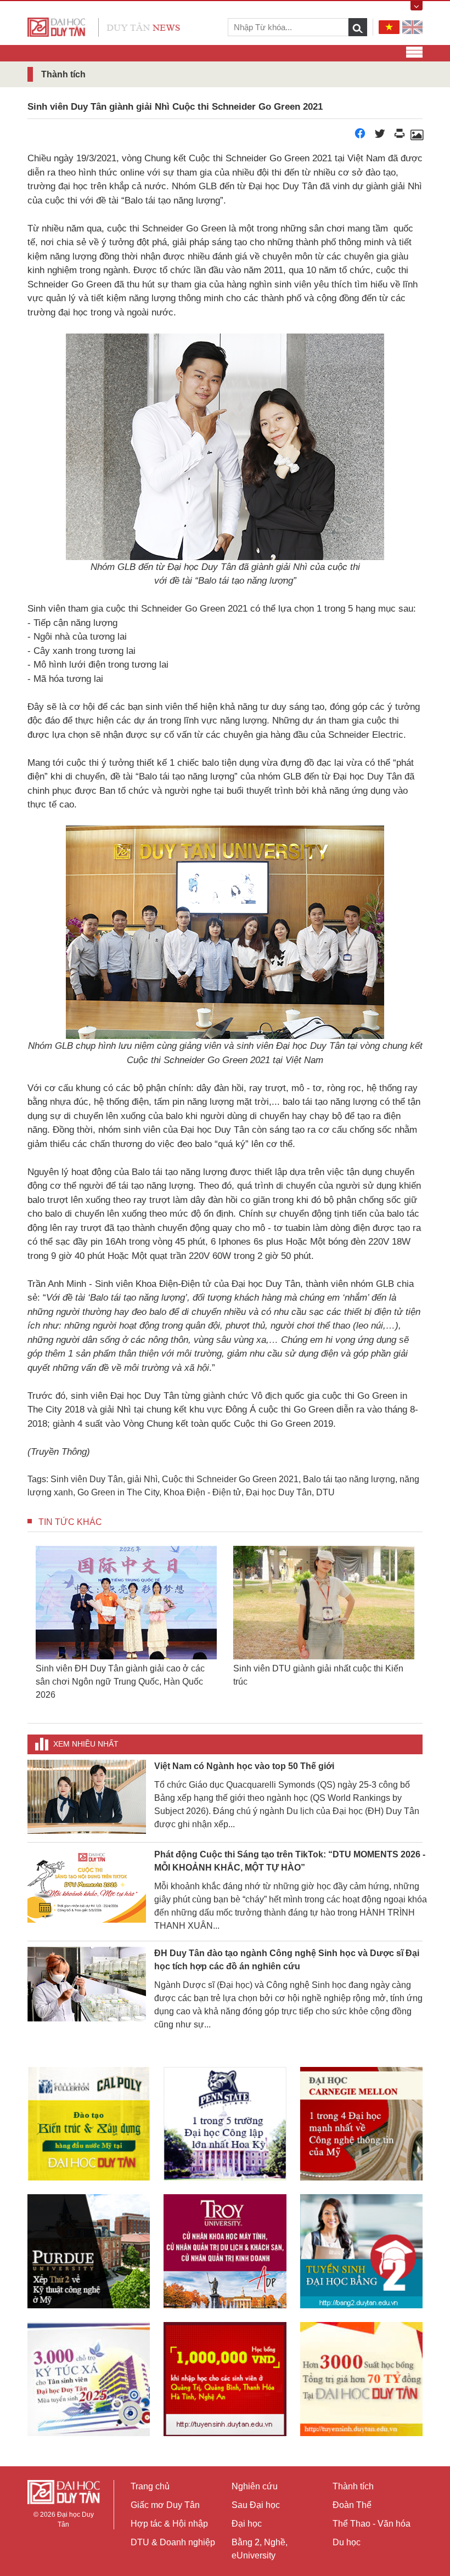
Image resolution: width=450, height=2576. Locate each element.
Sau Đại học (256, 2505)
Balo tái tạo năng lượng (349, 1479)
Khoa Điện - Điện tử (203, 1492)
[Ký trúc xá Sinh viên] (89, 2366)
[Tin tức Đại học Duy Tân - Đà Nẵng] (104, 27)
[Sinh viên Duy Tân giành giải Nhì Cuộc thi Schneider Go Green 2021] (417, 136)
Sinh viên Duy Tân (87, 1479)
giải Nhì (142, 1479)
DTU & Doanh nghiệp (173, 2542)
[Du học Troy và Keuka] (225, 2238)
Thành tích (353, 2486)
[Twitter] (380, 136)
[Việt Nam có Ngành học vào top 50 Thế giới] (87, 1783)
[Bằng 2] (361, 2238)
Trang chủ (150, 2486)
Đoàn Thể (352, 2505)
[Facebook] (360, 136)
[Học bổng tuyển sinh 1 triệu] (225, 2366)
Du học (347, 2542)
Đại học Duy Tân (279, 1492)
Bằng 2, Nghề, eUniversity (260, 2549)
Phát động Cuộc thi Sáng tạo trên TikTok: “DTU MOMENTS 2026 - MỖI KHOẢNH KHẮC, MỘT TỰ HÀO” (290, 1848)
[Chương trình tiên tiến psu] (225, 2111)
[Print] (400, 136)
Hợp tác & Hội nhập (169, 2524)
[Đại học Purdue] (89, 2238)
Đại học (247, 2524)
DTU (325, 1492)
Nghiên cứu (255, 2486)
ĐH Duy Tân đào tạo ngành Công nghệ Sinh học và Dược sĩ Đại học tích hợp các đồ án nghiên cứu (287, 1947)
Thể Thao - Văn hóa (372, 2524)
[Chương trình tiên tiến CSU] (89, 2111)
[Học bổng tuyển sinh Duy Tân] (361, 2366)
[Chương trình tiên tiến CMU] (361, 2111)
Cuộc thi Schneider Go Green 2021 (230, 1479)
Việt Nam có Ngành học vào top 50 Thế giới (244, 1753)
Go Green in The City (118, 1492)
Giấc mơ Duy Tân (165, 2505)
